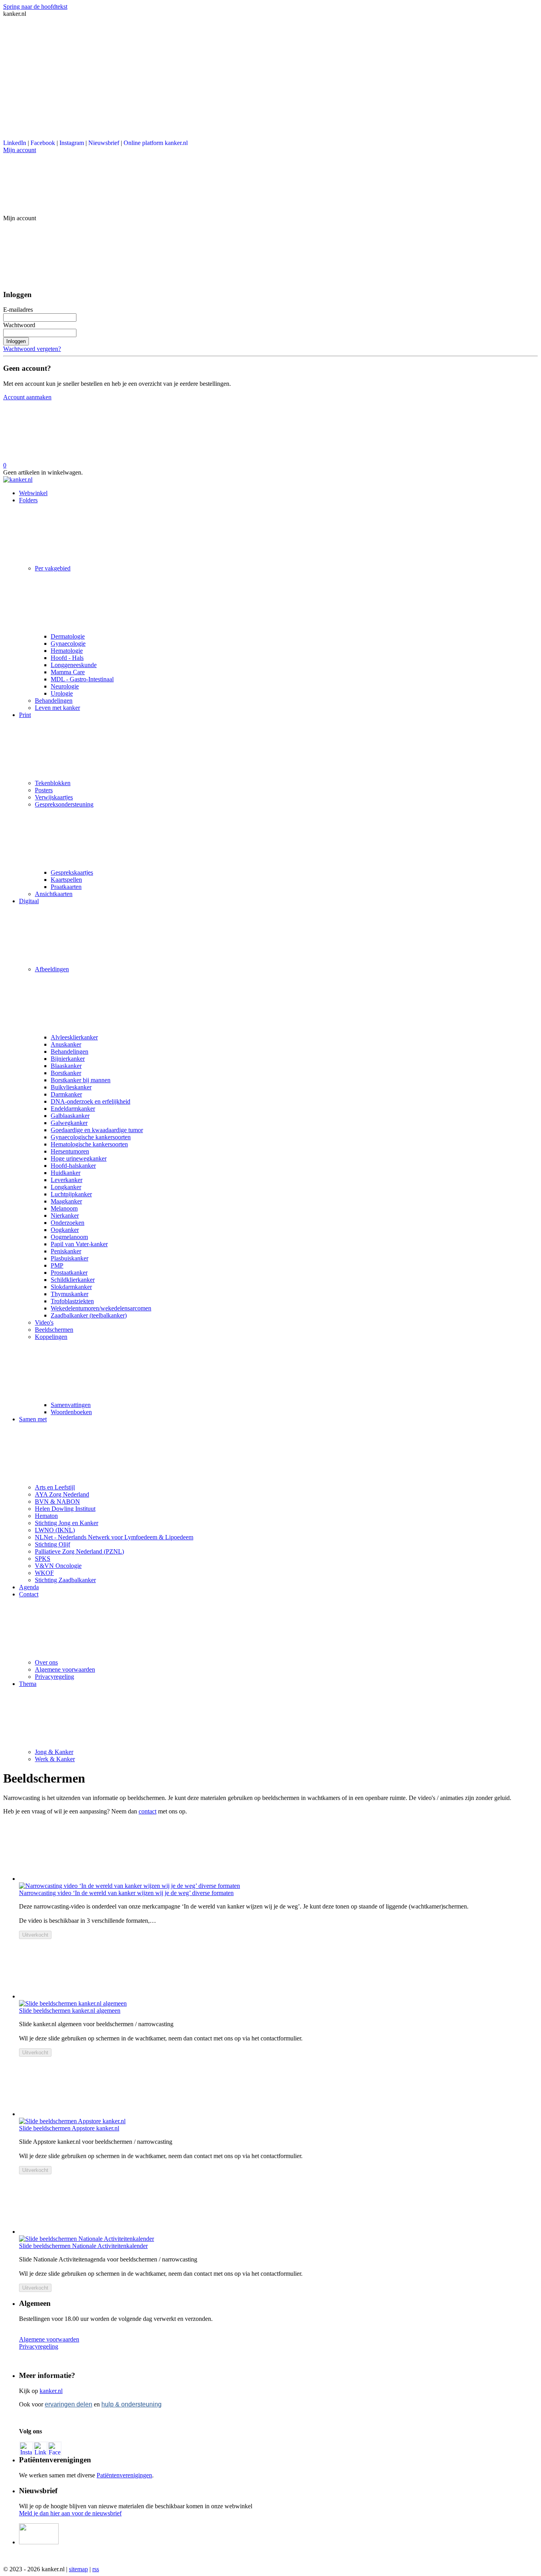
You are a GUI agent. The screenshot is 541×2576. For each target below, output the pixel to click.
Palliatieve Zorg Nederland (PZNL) (79, 1551)
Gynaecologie (68, 644)
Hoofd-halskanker (73, 1166)
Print (25, 715)
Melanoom (64, 1208)
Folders (28, 500)
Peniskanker (66, 1251)
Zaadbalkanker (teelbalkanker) (89, 1315)
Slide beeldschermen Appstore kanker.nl (69, 2128)
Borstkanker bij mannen (81, 1080)
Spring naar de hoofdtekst (35, 7)
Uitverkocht (35, 1935)
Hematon (46, 1516)
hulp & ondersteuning (131, 2404)
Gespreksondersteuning (64, 804)
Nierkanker (65, 1216)
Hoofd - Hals (67, 658)
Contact (29, 1594)
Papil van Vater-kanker (79, 1244)
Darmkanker (66, 1094)
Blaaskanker (66, 1066)
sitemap (78, 2569)
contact (148, 1811)
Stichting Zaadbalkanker (65, 1580)
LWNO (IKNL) (55, 1530)
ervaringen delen (69, 2404)
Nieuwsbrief (104, 143)
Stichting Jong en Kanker (67, 1523)
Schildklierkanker (73, 1280)
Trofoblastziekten (72, 1301)
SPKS (43, 1559)
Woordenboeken (71, 1412)
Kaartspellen (66, 880)
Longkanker (66, 1187)
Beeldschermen (54, 1330)
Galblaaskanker (70, 1116)
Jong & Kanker (54, 1752)
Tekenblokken (53, 783)
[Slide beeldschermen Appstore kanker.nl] (278, 2087)
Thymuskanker (70, 1294)
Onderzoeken (68, 1223)
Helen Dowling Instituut (65, 1509)
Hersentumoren (70, 1151)
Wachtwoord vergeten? (32, 349)
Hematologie (67, 651)
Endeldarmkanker (73, 1109)
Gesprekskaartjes (72, 872)
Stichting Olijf (52, 1544)
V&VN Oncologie (58, 1566)
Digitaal (29, 901)
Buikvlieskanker (71, 1087)
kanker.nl (51, 2391)
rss (96, 2569)
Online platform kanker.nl (156, 143)
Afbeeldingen (52, 969)
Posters (44, 790)
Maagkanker (66, 1201)
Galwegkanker (69, 1123)
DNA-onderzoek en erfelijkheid (90, 1101)
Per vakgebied (53, 568)
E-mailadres (18, 310)
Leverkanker (67, 1180)
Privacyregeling (54, 1677)
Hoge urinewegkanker (79, 1158)
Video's (44, 1322)
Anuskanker (66, 1044)
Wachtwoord (19, 325)
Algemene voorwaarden (65, 1669)
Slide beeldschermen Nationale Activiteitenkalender (83, 2246)
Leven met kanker (57, 708)
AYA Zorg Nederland (62, 1494)
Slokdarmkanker (71, 1287)
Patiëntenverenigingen (124, 2475)
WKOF (44, 1573)
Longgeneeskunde (74, 665)
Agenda (29, 1587)
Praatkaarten (66, 887)
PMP (57, 1265)
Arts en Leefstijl (55, 1487)
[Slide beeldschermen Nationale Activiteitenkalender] (278, 2205)
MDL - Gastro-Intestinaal (82, 679)
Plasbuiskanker (70, 1258)
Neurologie (65, 686)
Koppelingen (51, 1337)
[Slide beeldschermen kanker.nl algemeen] (278, 1970)
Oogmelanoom (69, 1237)
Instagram (72, 143)
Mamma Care (68, 672)
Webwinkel (33, 493)
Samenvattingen (71, 1405)
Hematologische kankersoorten (89, 1144)
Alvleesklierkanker (74, 1037)
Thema (28, 1684)
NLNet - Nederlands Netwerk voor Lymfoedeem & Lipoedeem (114, 1537)
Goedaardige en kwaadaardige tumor (97, 1130)
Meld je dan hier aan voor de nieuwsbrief (70, 2513)
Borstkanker (66, 1073)
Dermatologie (68, 636)
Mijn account (20, 150)
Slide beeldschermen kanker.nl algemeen (70, 2011)
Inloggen (16, 341)
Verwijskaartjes (54, 797)
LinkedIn (15, 143)
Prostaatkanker (69, 1273)
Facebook (43, 143)
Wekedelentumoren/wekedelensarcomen (101, 1308)
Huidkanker (66, 1173)
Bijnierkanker (68, 1059)
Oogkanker (65, 1230)
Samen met (33, 1419)
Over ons (46, 1662)
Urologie (62, 693)
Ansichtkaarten (54, 894)
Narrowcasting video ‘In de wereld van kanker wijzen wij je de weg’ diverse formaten (126, 1893)
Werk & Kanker (55, 1759)
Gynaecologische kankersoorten (91, 1137)
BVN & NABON (57, 1502)
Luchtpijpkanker (71, 1194)
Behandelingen (54, 701)
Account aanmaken (27, 397)
